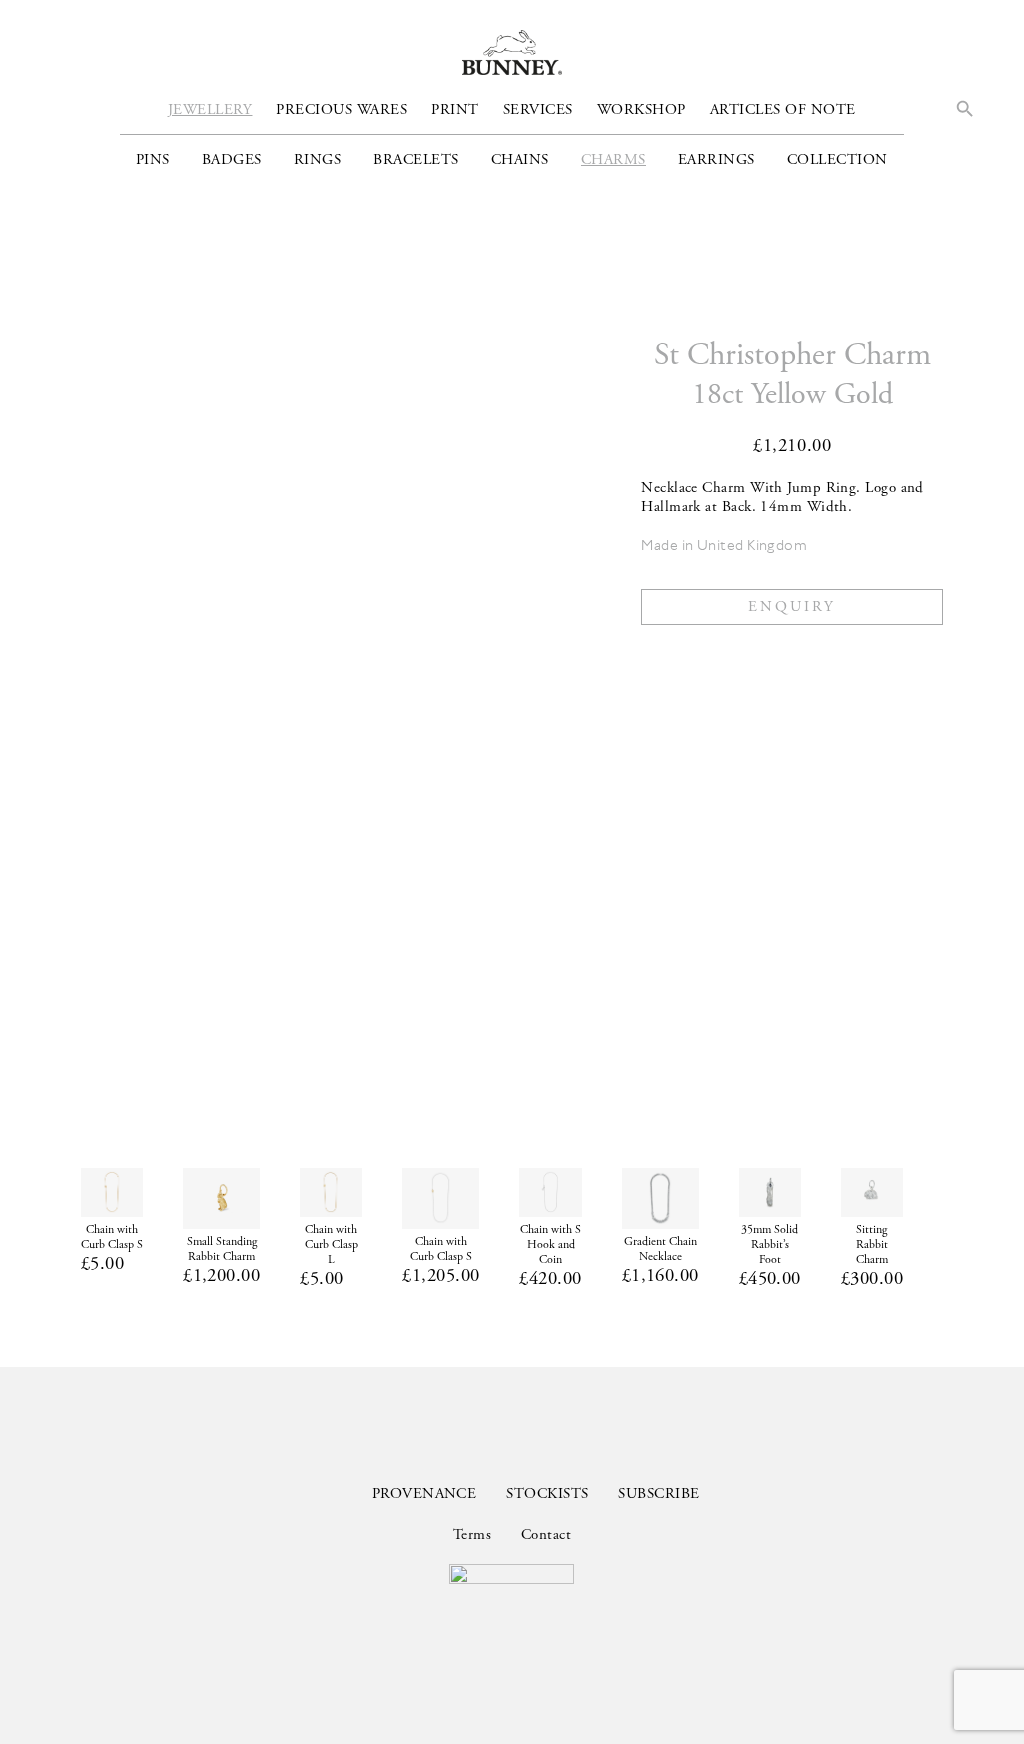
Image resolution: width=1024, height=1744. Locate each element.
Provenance (424, 1493)
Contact (546, 1534)
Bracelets (416, 159)
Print (455, 109)
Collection (837, 159)
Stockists (547, 1493)
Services (538, 109)
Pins (153, 159)
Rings (318, 159)
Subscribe (658, 1493)
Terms (472, 1534)
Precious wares (341, 109)
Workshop (641, 109)
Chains (520, 159)
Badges (232, 159)
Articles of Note (783, 109)
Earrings (716, 159)
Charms (613, 159)
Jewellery (210, 109)
